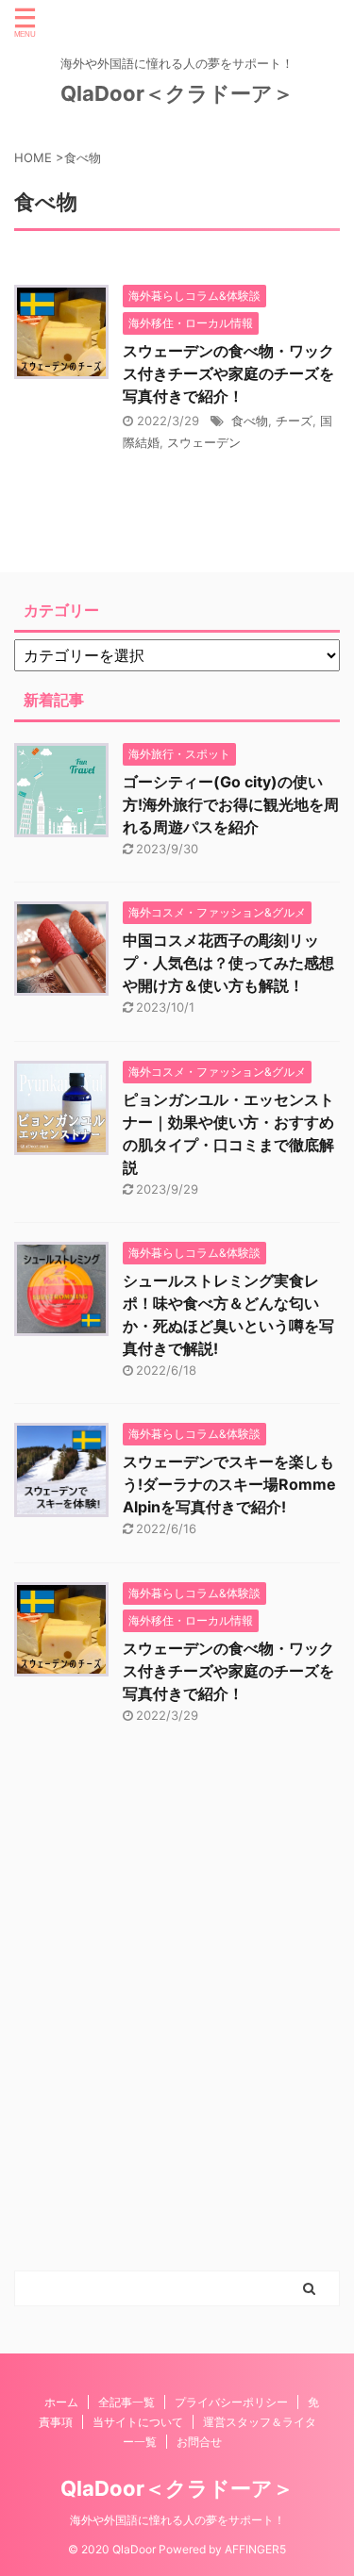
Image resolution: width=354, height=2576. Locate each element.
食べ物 (250, 421)
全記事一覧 (126, 2402)
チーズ (294, 421)
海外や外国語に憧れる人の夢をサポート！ (177, 2520)
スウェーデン (204, 442)
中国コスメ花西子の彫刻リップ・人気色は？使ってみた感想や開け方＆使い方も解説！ (228, 963)
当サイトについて (138, 2422)
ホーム (61, 2402)
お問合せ (199, 2442)
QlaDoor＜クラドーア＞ (177, 93)
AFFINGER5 (255, 2549)
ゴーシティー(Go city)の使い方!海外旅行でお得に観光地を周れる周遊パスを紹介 (231, 804)
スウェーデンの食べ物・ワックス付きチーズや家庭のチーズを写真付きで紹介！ (228, 373)
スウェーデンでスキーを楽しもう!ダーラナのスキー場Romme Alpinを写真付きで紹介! (229, 1484)
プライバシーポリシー (231, 2402)
